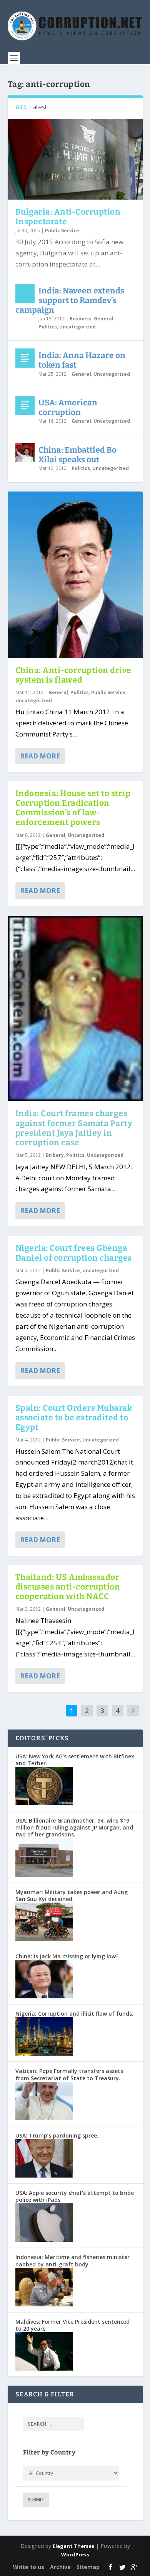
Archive (60, 2567)
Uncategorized (77, 327)
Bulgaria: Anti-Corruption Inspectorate (68, 217)
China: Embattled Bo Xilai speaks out (77, 455)
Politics (48, 327)
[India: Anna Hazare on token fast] (25, 358)
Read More (40, 756)
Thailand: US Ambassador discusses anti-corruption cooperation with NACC (68, 1587)
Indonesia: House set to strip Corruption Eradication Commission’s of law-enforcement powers (73, 808)
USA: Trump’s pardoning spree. (57, 2135)
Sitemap (88, 2567)
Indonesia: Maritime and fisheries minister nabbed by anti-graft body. (72, 2260)
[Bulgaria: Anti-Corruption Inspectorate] (75, 159)
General (104, 319)
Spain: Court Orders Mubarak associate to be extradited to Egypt (74, 1418)
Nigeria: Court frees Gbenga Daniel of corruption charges (74, 1253)
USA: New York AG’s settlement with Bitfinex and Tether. (75, 1760)
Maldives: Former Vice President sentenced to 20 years (72, 2325)
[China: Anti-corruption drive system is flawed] (75, 575)
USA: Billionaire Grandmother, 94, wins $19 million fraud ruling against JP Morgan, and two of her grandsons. (74, 1827)
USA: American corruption (68, 407)
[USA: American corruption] (25, 405)
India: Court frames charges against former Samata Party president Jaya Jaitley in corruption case (74, 1128)
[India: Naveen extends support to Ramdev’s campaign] (25, 293)
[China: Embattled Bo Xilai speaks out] (25, 453)
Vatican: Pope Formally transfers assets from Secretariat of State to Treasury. (69, 2074)
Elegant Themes (73, 2546)
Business (81, 319)
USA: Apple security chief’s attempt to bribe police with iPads (75, 2196)
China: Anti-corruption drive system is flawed (73, 675)
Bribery (55, 1155)
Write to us (29, 2567)
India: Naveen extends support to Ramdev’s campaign (70, 300)
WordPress (75, 2554)
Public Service (62, 231)
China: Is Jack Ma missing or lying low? (67, 1956)
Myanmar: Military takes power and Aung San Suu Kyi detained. (72, 1895)
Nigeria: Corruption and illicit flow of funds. (74, 2014)
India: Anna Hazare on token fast (82, 360)
